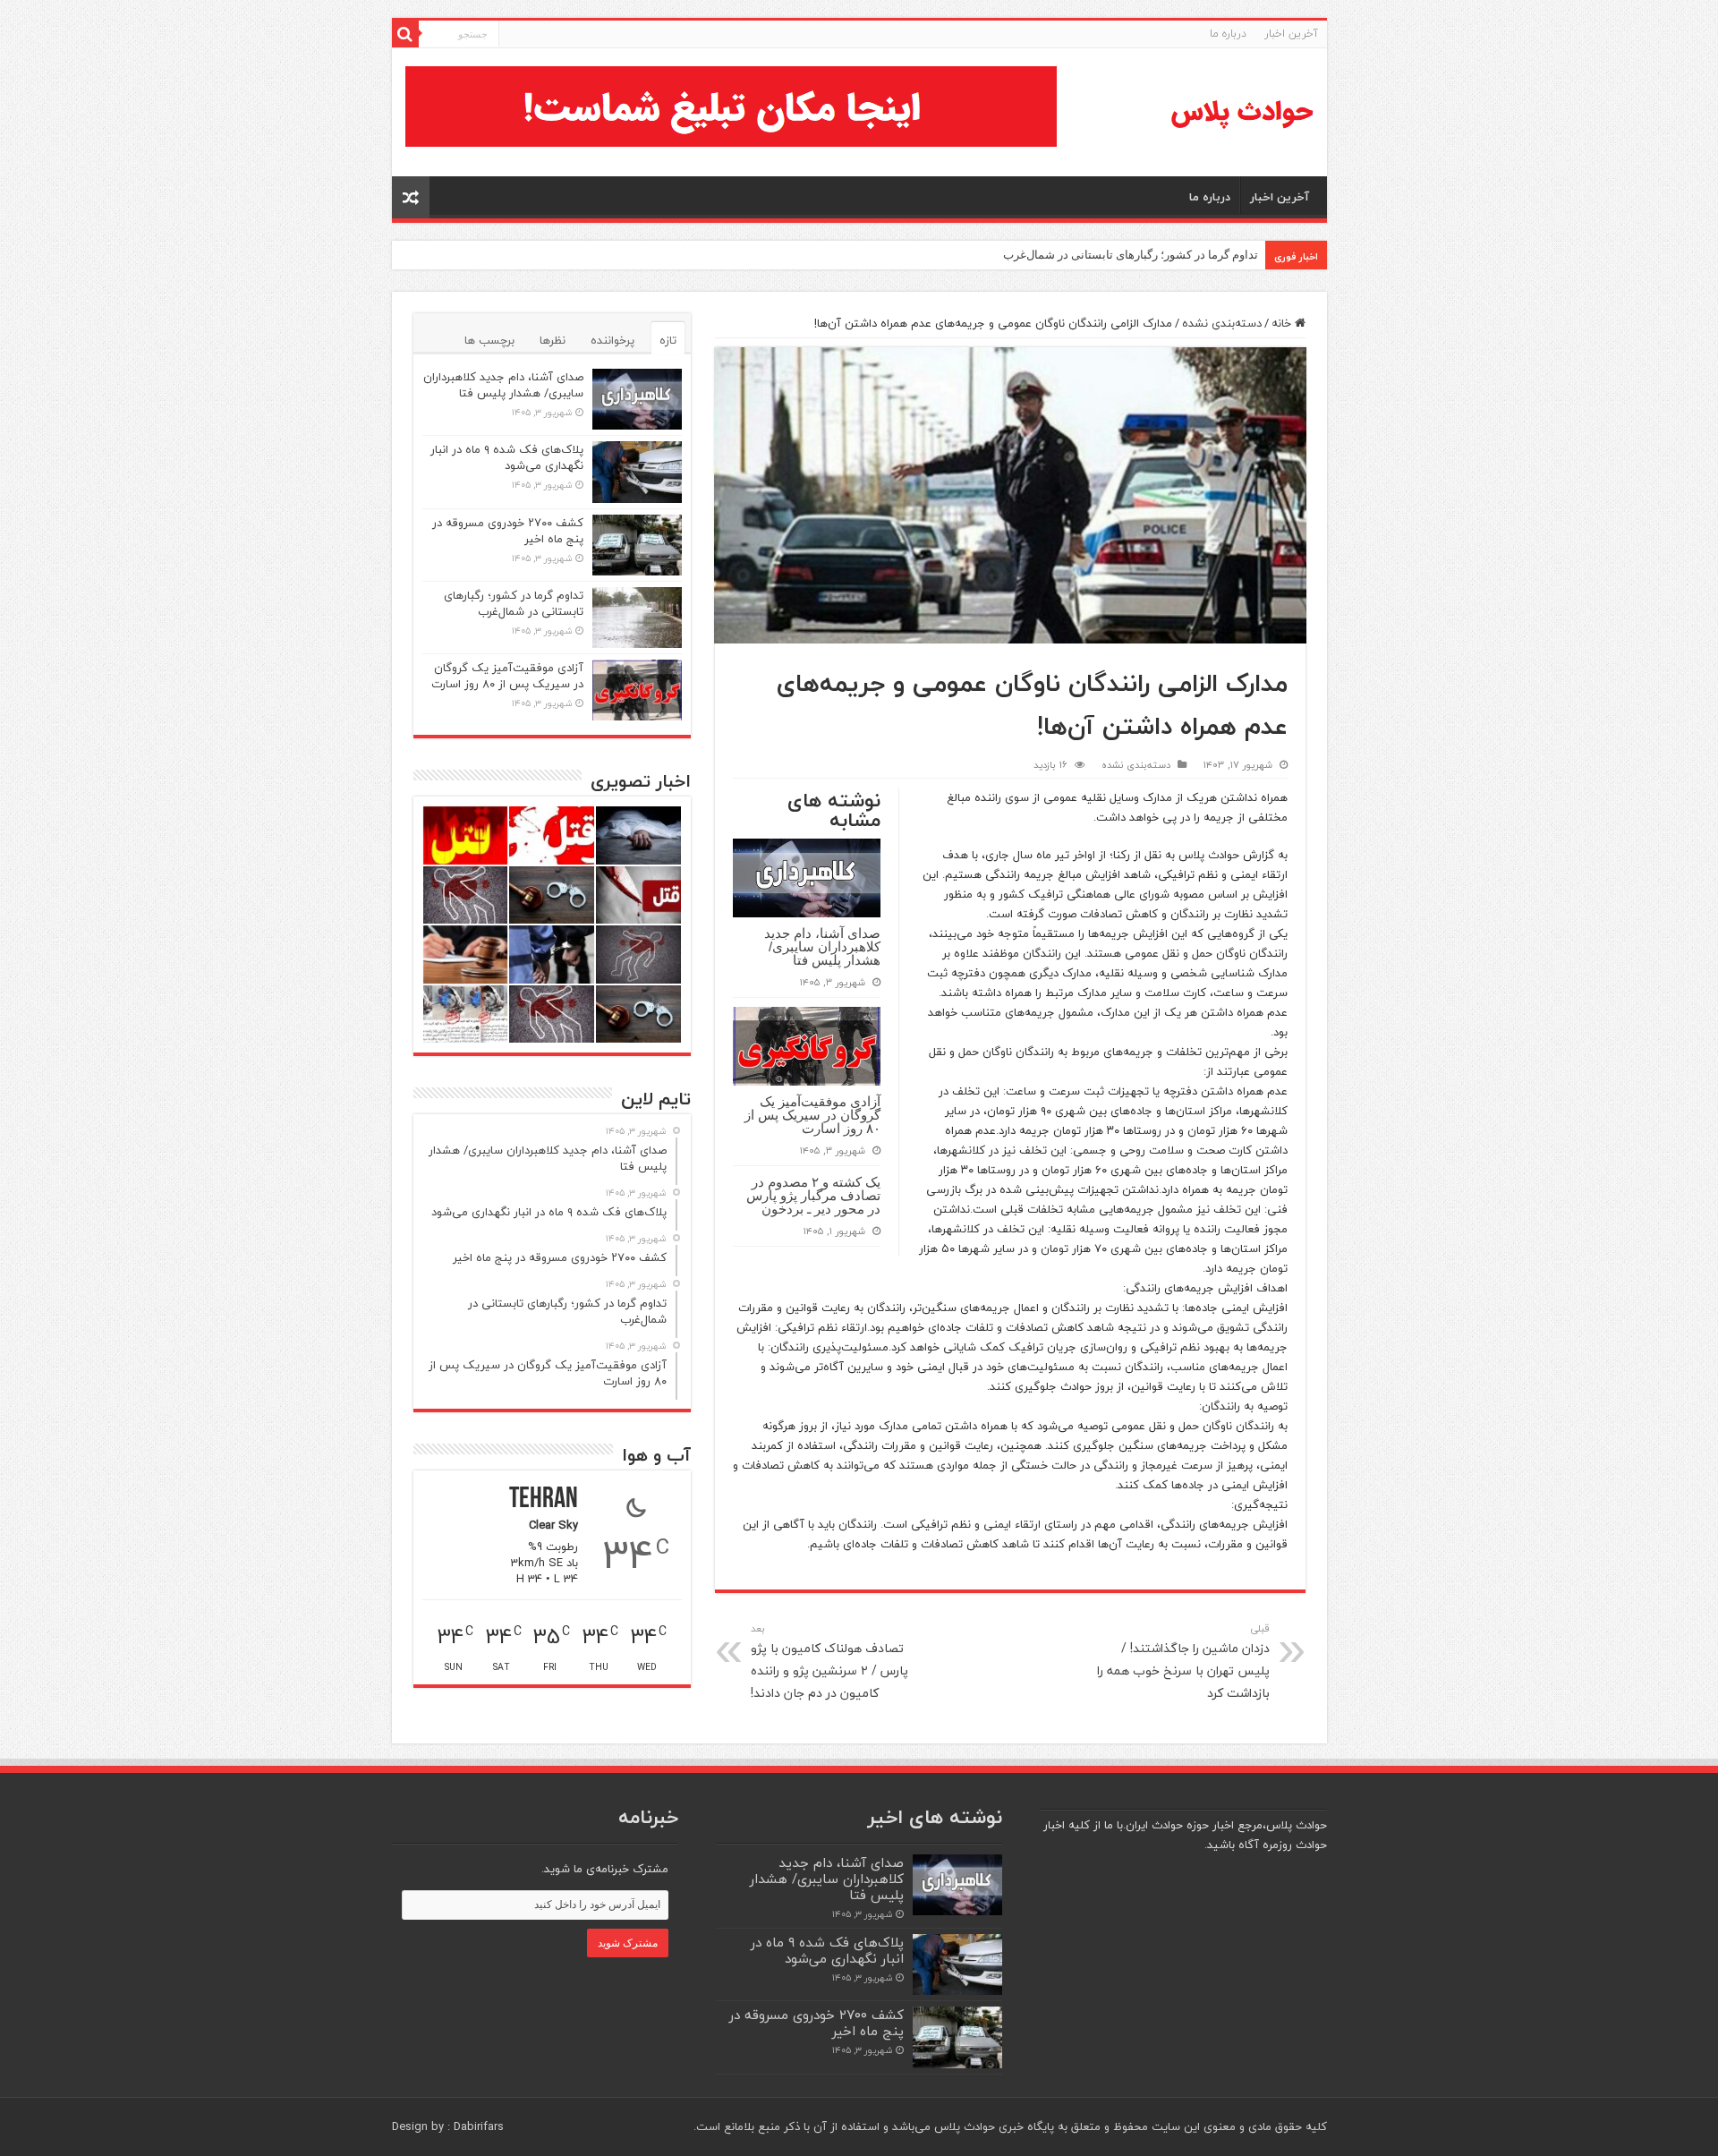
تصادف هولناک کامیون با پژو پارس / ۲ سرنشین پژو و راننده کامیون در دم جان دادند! (829, 1662)
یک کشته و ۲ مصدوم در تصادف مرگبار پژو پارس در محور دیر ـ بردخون (813, 1195)
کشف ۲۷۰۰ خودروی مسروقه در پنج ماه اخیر (508, 531)
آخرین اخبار (1291, 34)
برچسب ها (489, 340)
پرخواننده (612, 340)
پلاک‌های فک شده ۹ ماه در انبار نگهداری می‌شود (507, 457)
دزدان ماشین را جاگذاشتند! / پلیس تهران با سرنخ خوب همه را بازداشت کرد (1183, 1662)
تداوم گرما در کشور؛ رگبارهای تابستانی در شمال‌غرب (1131, 255)
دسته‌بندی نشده (1222, 323)
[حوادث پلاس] (1242, 112)
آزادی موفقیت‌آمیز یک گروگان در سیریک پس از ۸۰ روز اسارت (812, 1115)
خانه (1283, 323)
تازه (668, 340)
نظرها (553, 340)
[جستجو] (405, 34)
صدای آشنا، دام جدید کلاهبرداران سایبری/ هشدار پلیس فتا (822, 946)
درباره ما (1228, 34)
